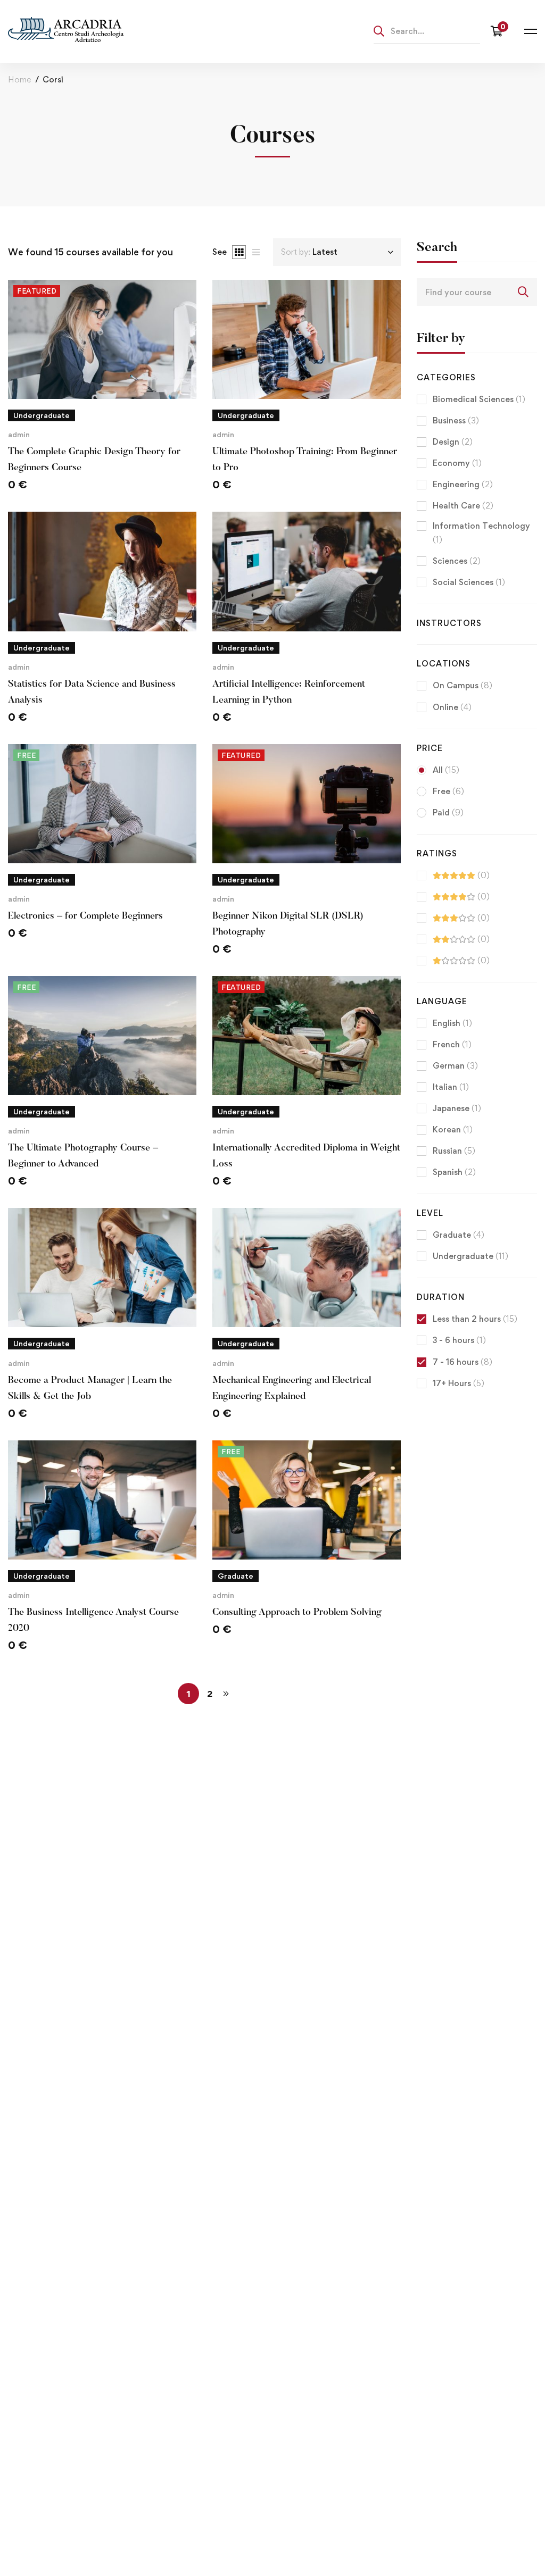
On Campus (463, 685)
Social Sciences (469, 582)
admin (19, 434)
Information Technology (481, 533)
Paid (448, 812)
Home (19, 80)
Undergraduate (470, 1256)
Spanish (454, 1172)
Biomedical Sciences (479, 399)
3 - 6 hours (459, 1340)
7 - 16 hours (463, 1362)
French (452, 1044)
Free (448, 791)
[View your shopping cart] (499, 31)
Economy (457, 463)
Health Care (463, 506)
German (455, 1066)
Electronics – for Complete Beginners (85, 916)
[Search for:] (427, 31)
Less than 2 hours (475, 1319)
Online (452, 707)
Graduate (459, 1235)
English (452, 1023)
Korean (453, 1129)
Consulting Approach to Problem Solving (297, 1613)
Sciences (457, 561)
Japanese (457, 1108)
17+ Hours (459, 1383)
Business (456, 420)
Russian (454, 1151)
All (446, 770)
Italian (451, 1087)
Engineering (463, 484)
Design (453, 442)
